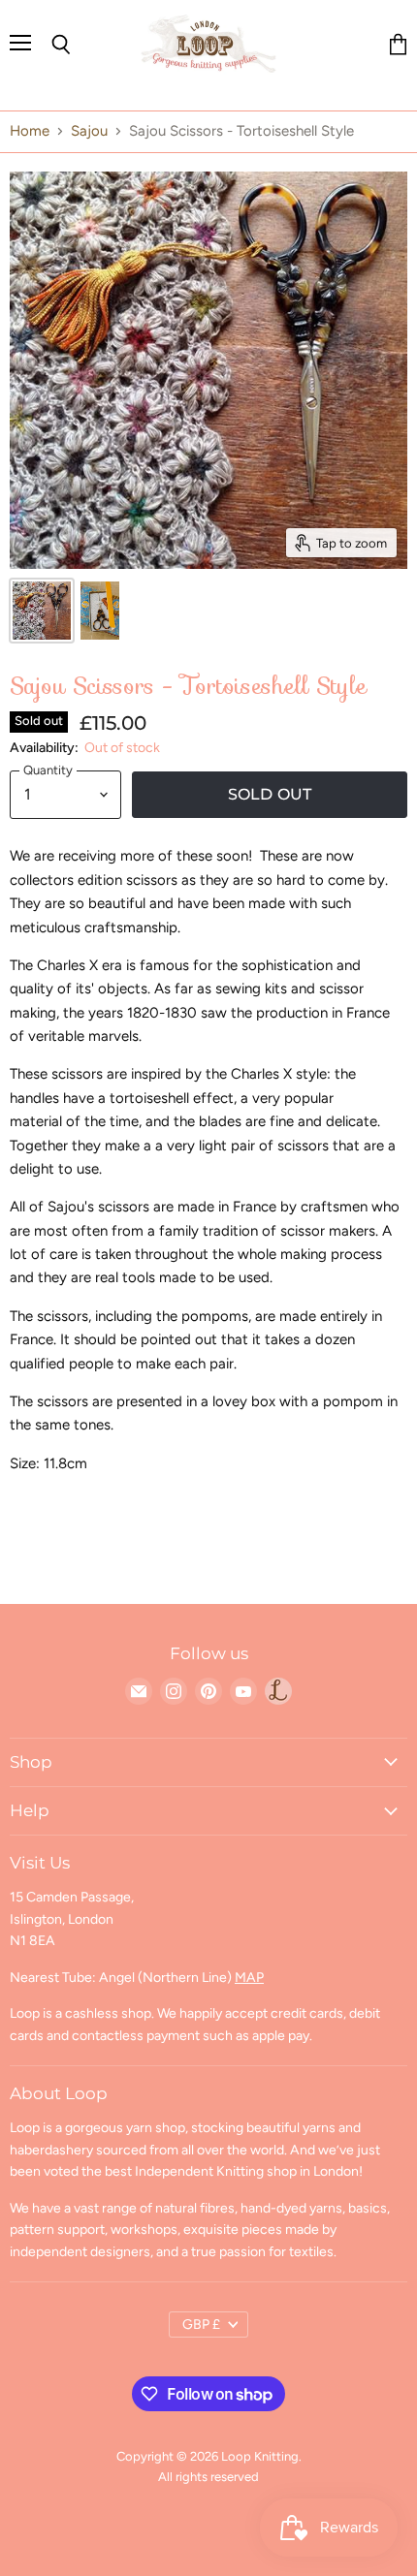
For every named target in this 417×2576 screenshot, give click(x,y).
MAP (249, 1978)
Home (30, 131)
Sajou (89, 131)
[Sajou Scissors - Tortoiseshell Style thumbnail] (42, 611)
